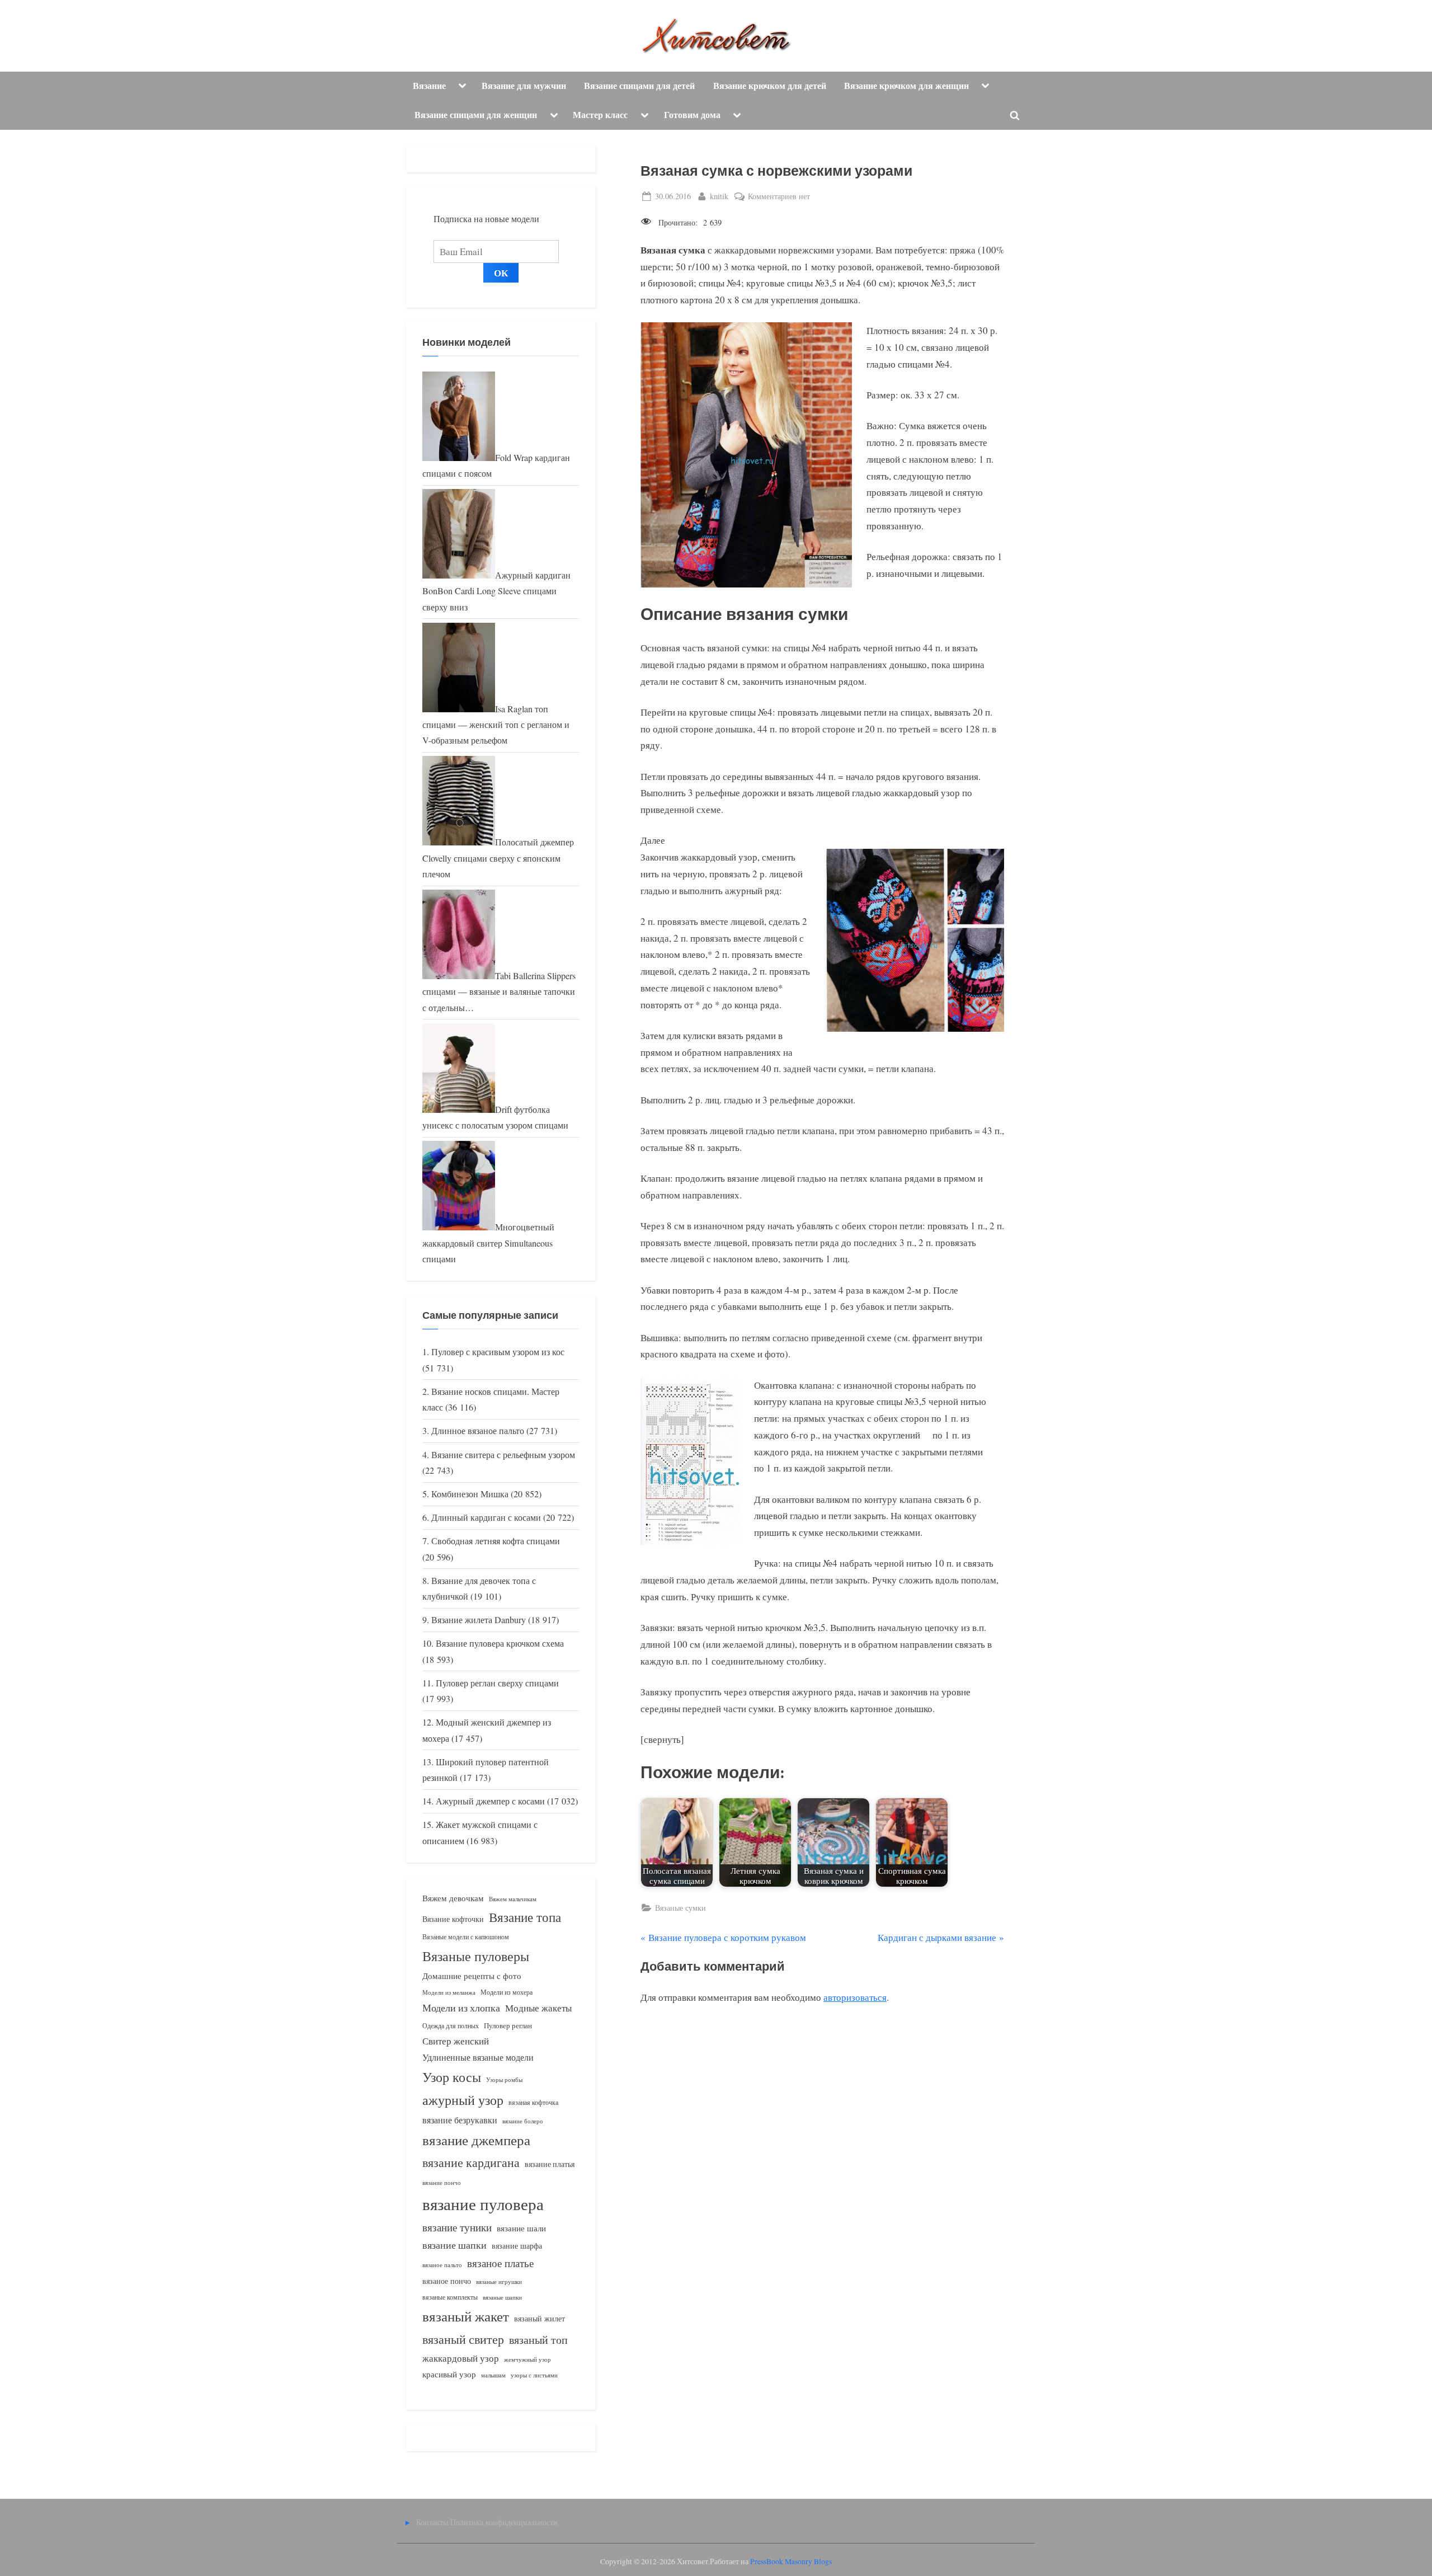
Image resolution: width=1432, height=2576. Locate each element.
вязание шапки (454, 2245)
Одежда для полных (451, 2026)
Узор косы (452, 2077)
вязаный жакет (466, 2316)
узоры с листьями (534, 2375)
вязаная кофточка (533, 2102)
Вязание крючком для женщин (906, 86)
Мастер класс (600, 115)
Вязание (429, 86)
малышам (493, 2375)
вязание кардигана (471, 2162)
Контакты (432, 2522)
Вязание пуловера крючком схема (500, 1643)
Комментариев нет (779, 197)
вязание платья (550, 2164)
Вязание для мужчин (524, 86)
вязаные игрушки (499, 2281)
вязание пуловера (483, 2204)
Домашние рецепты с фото (472, 1976)
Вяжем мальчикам (513, 1899)
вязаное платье (500, 2263)
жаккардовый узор (461, 2358)
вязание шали (521, 2228)
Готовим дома (692, 115)
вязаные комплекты (450, 2297)
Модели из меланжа (449, 1992)
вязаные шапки (502, 2297)
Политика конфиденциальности (504, 2522)
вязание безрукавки (460, 2120)
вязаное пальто (442, 2265)
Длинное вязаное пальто (478, 1431)
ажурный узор (463, 2100)
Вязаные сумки (680, 1908)
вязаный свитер (463, 2339)
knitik (719, 196)
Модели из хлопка (461, 2008)
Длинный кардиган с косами (486, 1517)
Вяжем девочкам (453, 1898)
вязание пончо (442, 2182)
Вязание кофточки (453, 1919)
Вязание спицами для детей (639, 86)
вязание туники (457, 2227)
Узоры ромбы (504, 2079)
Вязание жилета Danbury (479, 1620)
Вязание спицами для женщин (476, 115)
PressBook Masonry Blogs (791, 2561)
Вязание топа (525, 1917)
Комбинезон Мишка (470, 1494)
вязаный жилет (540, 2318)
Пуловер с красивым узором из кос (498, 1352)
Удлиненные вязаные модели (478, 2057)
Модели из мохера (507, 1992)
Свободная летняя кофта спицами (496, 1541)
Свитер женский (456, 2041)
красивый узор (449, 2374)
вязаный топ (538, 2340)
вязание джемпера (476, 2140)
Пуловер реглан (508, 2026)
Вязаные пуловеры (476, 1956)
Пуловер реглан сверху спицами (497, 1683)
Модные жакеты (538, 2008)
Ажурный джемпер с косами (490, 1801)
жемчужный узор (527, 2359)
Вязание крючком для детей (770, 86)
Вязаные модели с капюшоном (466, 1936)
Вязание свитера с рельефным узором (503, 1455)
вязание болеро (523, 2121)
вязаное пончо (447, 2281)
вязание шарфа (517, 2246)
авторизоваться (855, 1997)
